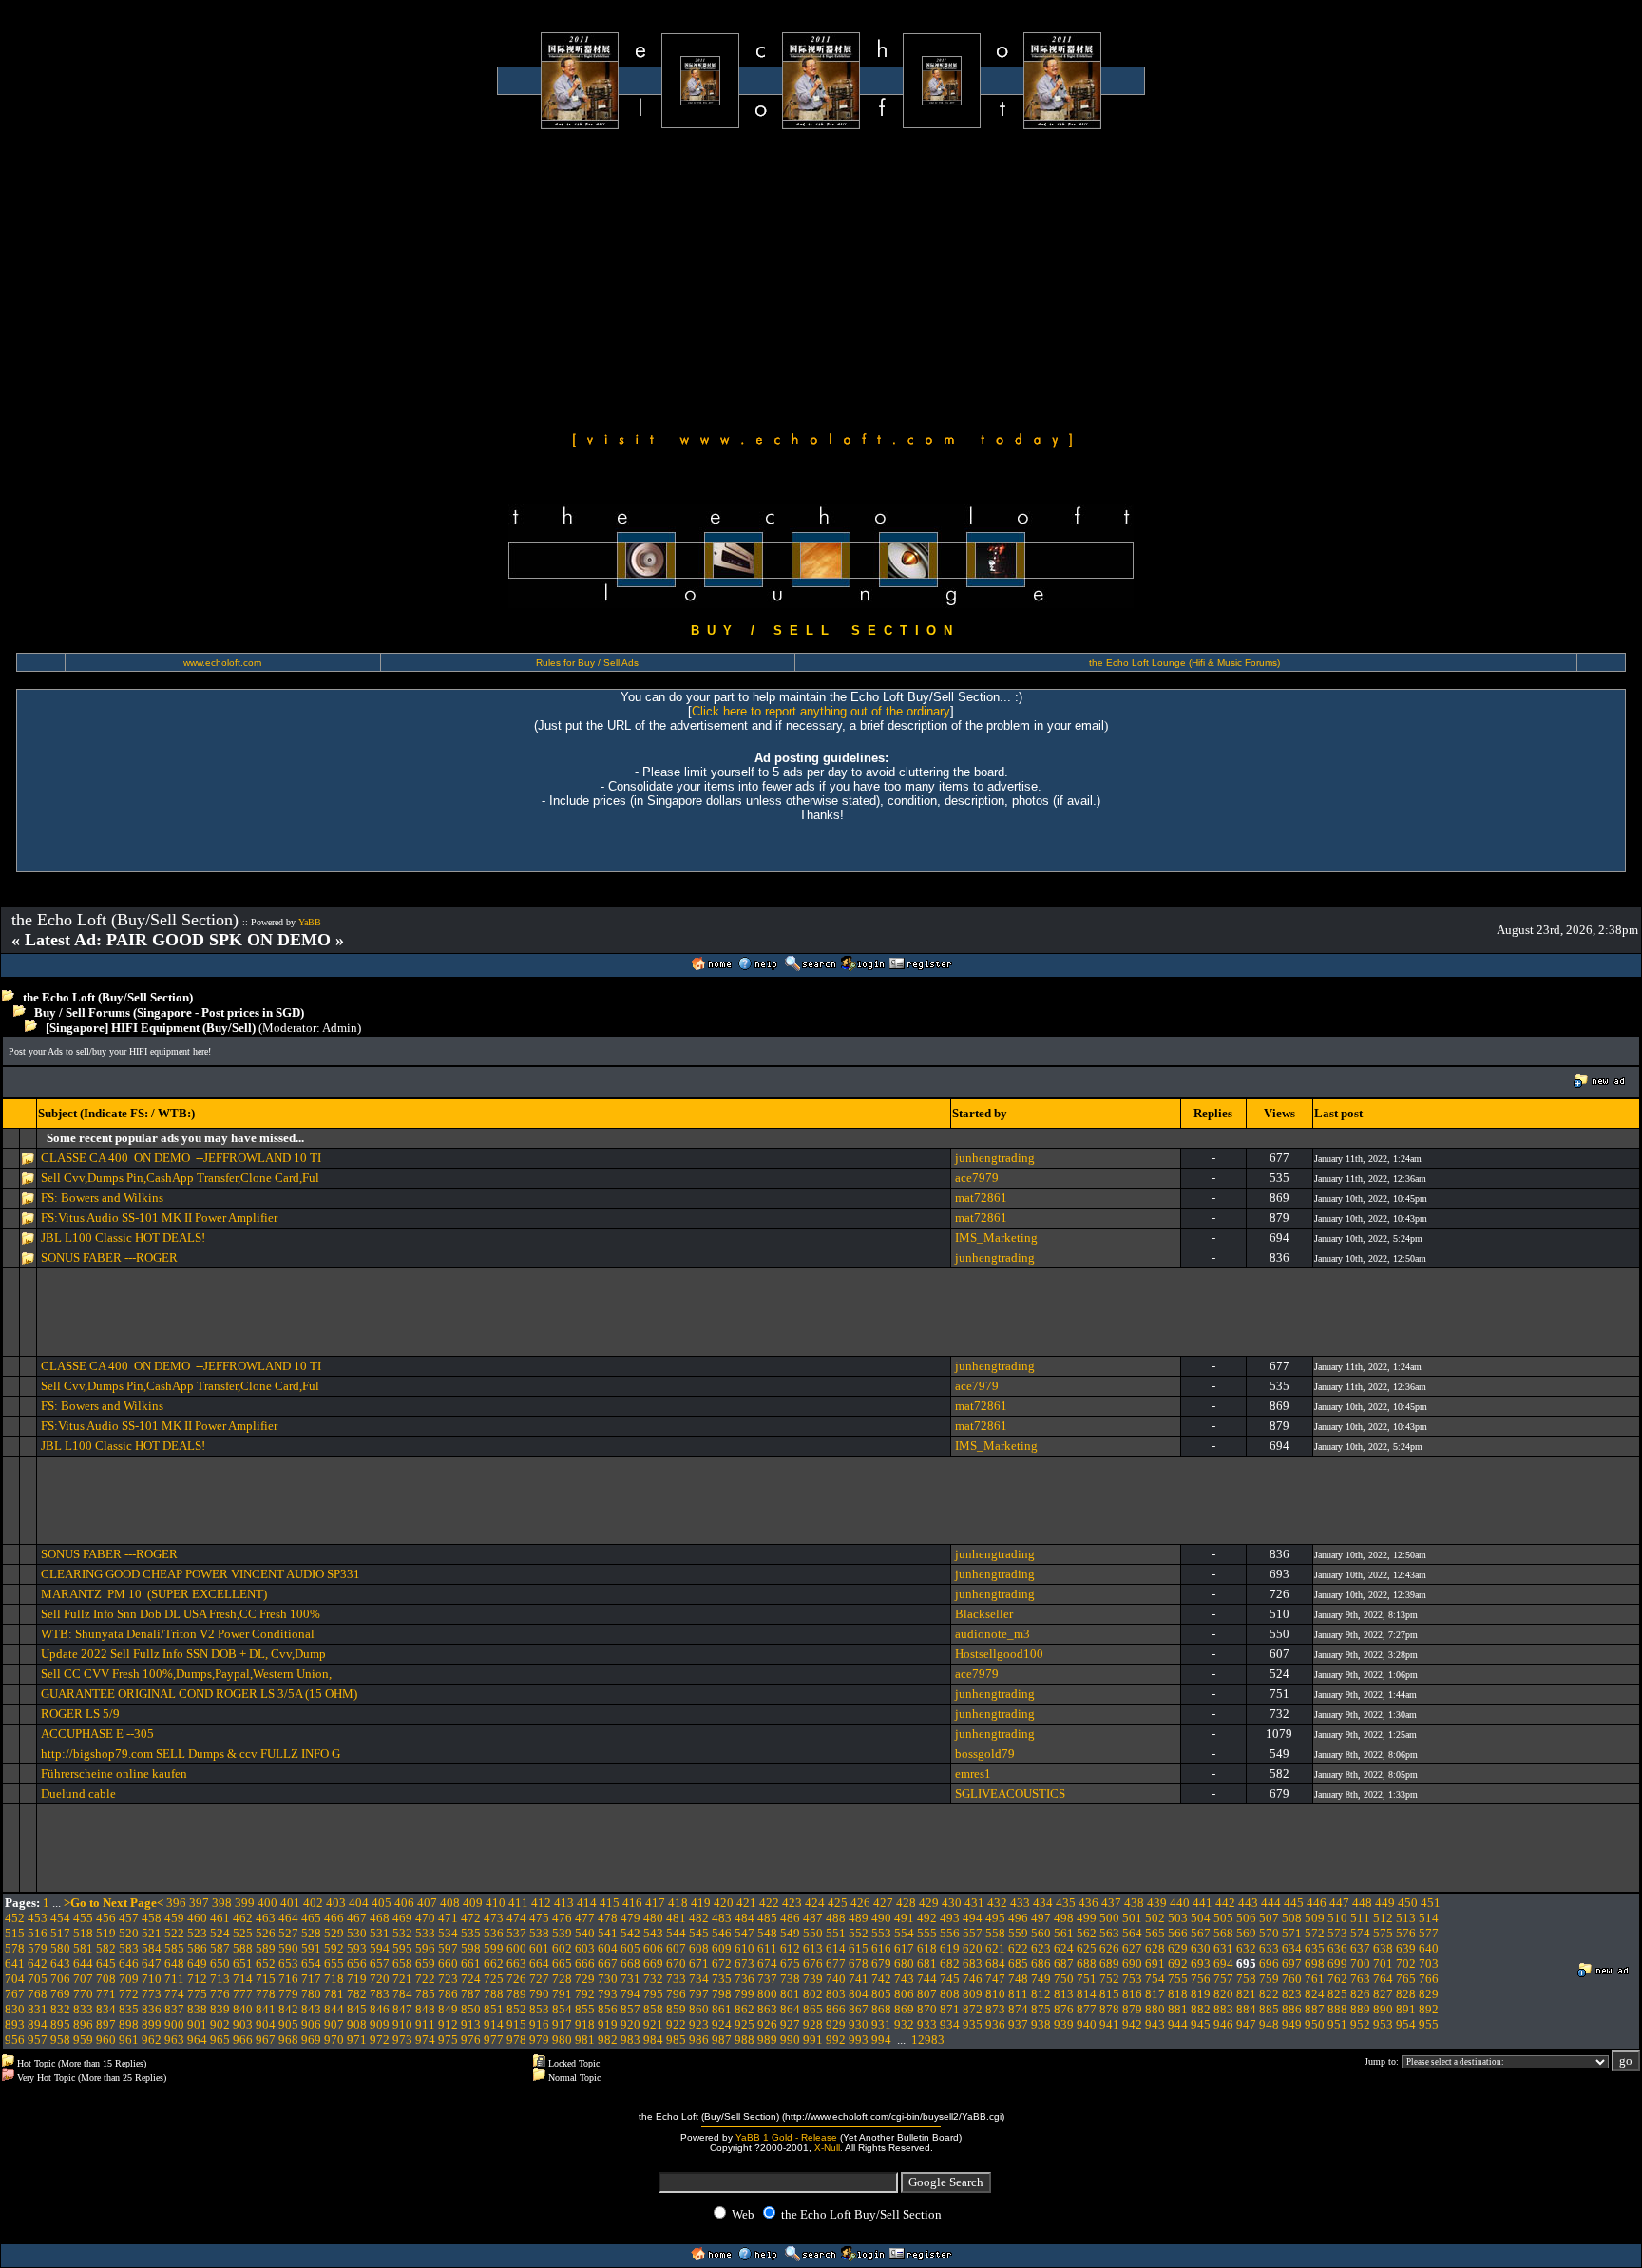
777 (243, 1994)
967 (266, 2039)
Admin (340, 1028)
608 (699, 1948)
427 (883, 1903)
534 (448, 1933)
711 (174, 1979)
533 (425, 1933)
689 (1109, 1963)
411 (518, 1903)
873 (995, 2009)
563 (1109, 1933)
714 (243, 1979)
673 (745, 1963)
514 (1429, 1918)
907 (334, 2024)
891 (1406, 2009)
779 (288, 1994)
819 (1201, 1994)
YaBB (310, 922)
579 (38, 1948)
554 (904, 1933)
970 (334, 2039)
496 (1018, 1918)
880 (1155, 2009)
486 (790, 1918)
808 (950, 1994)
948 (1269, 2024)
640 (1429, 1948)
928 (813, 2024)
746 (973, 1979)
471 (448, 1918)
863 (767, 2009)
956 (15, 2039)
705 (38, 1979)
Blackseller (984, 1614)
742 (881, 1979)
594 (380, 1948)
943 (1155, 2024)
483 (722, 1918)
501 (1132, 1918)
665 (562, 1963)
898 (129, 2024)
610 (745, 1948)
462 (243, 1918)
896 (83, 2024)
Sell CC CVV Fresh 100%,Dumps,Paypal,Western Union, (186, 1674)
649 (197, 1963)
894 (38, 2024)
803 (836, 1994)
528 (311, 1933)
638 (1383, 1948)
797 (699, 1994)
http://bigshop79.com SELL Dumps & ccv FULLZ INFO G (191, 1753)
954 (1406, 2024)
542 (630, 1933)
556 (950, 1933)
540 (585, 1933)
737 (767, 1979)
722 (425, 1979)
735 (722, 1979)
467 (357, 1918)
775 (197, 1994)
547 (745, 1933)
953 (1383, 2024)
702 (1406, 1963)
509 (1315, 1918)
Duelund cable (78, 1793)
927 (790, 2024)
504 (1201, 1918)
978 (516, 2039)
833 (83, 2009)
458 (152, 1918)
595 (402, 1948)
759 (1269, 1979)
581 (83, 1948)
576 (1406, 1933)
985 (676, 2039)
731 (630, 1979)
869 (904, 2009)
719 (357, 1979)
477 (585, 1918)
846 (380, 2009)
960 (106, 2039)
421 (746, 1903)
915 (516, 2024)
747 (995, 1979)
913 (471, 2024)
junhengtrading (995, 1158)
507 (1269, 1918)
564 (1132, 1933)
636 (1337, 1948)
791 (562, 1994)
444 (1271, 1903)
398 (222, 1903)
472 (471, 1918)
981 (585, 2039)
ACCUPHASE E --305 (97, 1734)
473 (494, 1918)
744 (927, 1979)
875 (1041, 2009)
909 (380, 2024)
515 (15, 1933)
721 (402, 1979)
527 (288, 1933)
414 (587, 1903)
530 (357, 1933)
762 (1337, 1979)
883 (1223, 2009)
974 (425, 2039)
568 (1223, 1933)
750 (1064, 1979)
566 (1178, 1933)
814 (1087, 1994)
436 (1088, 1903)
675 (790, 1963)
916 (539, 2024)
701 (1383, 1963)
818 (1178, 1994)
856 (608, 2009)
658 (402, 1963)
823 (1292, 1994)
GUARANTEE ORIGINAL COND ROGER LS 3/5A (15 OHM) (199, 1694)
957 (38, 2039)
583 (129, 1948)
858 (653, 2009)
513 (1406, 1918)
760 (1292, 1979)
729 (585, 1979)
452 (15, 1918)
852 (516, 2009)
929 (836, 2024)
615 (859, 1948)
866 (836, 2009)
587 (220, 1948)
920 (630, 2024)
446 (1317, 1903)
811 (1018, 1994)
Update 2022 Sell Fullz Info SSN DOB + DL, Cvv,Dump (183, 1654)
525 (243, 1933)
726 (516, 1979)
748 (1018, 1979)
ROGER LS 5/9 (80, 1714)
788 (494, 1994)
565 (1155, 1933)
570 (1269, 1933)
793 (608, 1994)
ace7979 (977, 1178)
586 (197, 1948)
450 (1408, 1903)
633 (1269, 1948)
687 (1064, 1963)
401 (290, 1903)
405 (382, 1903)
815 (1109, 1994)
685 (1018, 1963)
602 (562, 1948)
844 (334, 2009)
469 (402, 1918)
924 (722, 2024)
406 (404, 1903)
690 (1132, 1963)
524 (220, 1933)
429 (929, 1903)
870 (927, 2009)
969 (311, 2039)
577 (1429, 1933)
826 (1360, 1994)
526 (266, 1933)
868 (881, 2009)
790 (539, 1994)
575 (1383, 1933)
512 (1383, 1918)
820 (1223, 1994)
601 (539, 1948)
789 (516, 1994)
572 (1315, 1933)
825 (1337, 1994)
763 (1360, 1979)
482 (699, 1918)
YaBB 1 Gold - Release (786, 2137)
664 (539, 1963)
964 (197, 2039)
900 (174, 2024)
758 (1246, 1979)
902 (220, 2024)
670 (676, 1963)
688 (1087, 1963)
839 (220, 2009)
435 (1066, 1903)
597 (448, 1948)
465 (311, 1918)
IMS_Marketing (996, 1238)
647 (152, 1963)
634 (1292, 1948)
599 (494, 1948)
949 (1292, 2024)
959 (83, 2039)
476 (562, 1918)
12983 (928, 2039)
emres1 (973, 1773)
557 (973, 1933)
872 (973, 2009)
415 (610, 1903)
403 (336, 1903)
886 (1292, 2009)
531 (380, 1933)
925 (745, 2024)
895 (60, 2024)
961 (129, 2039)
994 (881, 2039)
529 (334, 1933)
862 (745, 2009)
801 (790, 1994)
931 (881, 2024)
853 (539, 2009)
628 (1155, 1948)
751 (1087, 1979)
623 (1041, 1948)
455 (83, 1918)
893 (15, 2024)
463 (266, 1918)
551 (836, 1933)
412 (541, 1903)
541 (608, 1933)
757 (1223, 1979)
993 (859, 2039)
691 (1155, 1963)
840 (243, 2009)
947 (1246, 2024)
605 (630, 1948)
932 (904, 2024)
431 (974, 1903)
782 (357, 1994)
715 (266, 1979)
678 (859, 1963)
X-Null (827, 2148)
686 (1041, 1963)
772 (129, 1994)
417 (655, 1903)
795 (653, 1994)
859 (676, 2009)
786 (448, 1994)
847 (402, 2009)
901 (197, 2024)
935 (973, 2024)
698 (1315, 1963)
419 (701, 1903)
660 (448, 1963)
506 (1246, 1918)
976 (471, 2039)
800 (767, 1994)
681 (927, 1963)
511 (1360, 1918)
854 (562, 2009)
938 (1041, 2024)
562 (1087, 1933)
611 (767, 1948)
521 (152, 1933)
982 (608, 2039)
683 (973, 1963)
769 (60, 1994)
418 (678, 1903)
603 (585, 1948)
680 (904, 1963)
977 (494, 2039)
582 (106, 1948)
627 (1132, 1948)
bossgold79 (985, 1753)
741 (859, 1979)
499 (1087, 1918)
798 (722, 1994)
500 (1109, 1918)
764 (1383, 1979)
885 (1269, 2009)
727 (539, 1979)
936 (995, 2024)
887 (1315, 2009)
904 (266, 2024)
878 (1109, 2009)
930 (859, 2024)
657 (380, 1963)
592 (334, 1948)
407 (427, 1903)
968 (288, 2039)
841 (266, 2009)
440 (1180, 1903)
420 (724, 1903)
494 (973, 1918)
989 (767, 2039)
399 (245, 1903)
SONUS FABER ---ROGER (109, 1258)
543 (653, 1933)
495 (995, 1918)
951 (1337, 2024)
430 (952, 1903)
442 (1225, 1903)
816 (1132, 1994)
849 (448, 2009)
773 (152, 1994)
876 (1064, 2009)
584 (152, 1948)
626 (1109, 1948)
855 (585, 2009)
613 (813, 1948)
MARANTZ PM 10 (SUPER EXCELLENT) (154, 1594)
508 (1292, 1918)
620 (973, 1948)
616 (881, 1948)
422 (769, 1903)
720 (380, 1979)
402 (313, 1903)
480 (653, 1918)
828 (1406, 1994)
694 (1223, 1963)
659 (425, 1963)
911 (425, 2024)
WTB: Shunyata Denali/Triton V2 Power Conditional (178, 1634)
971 (357, 2039)
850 (471, 2009)
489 (859, 1918)
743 (904, 1979)
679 (881, 1963)
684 (995, 1963)
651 (243, 1963)
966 (243, 2039)
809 (973, 1994)
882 (1201, 2009)
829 (1429, 1994)
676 (813, 1963)
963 (174, 2039)
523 (197, 1933)
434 (1043, 1903)
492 (927, 1918)
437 (1111, 1903)
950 (1315, 2024)
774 (174, 1994)
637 (1360, 1948)
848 (425, 2009)
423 (792, 1903)
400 (267, 1903)
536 (494, 1933)
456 (106, 1918)
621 (995, 1948)
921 (653, 2024)
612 (790, 1948)
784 (402, 1994)
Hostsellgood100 (999, 1654)
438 (1134, 1903)
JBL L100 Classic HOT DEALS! (123, 1238)
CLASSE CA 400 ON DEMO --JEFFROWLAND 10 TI (181, 1158)
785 (425, 1994)
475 (539, 1918)
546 (722, 1933)
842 (288, 2009)
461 (220, 1918)
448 (1362, 1903)
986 (699, 2039)
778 (266, 1994)
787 (471, 1994)
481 (676, 1918)
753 (1132, 1979)
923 (699, 2024)
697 (1292, 1963)
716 (288, 1979)
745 (950, 1979)
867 (859, 2009)
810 (995, 1994)
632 (1246, 1948)
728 (562, 1979)
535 (471, 1933)
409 (473, 1903)
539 (562, 1933)
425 (838, 1903)
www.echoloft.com (222, 663)
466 (334, 1918)
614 (836, 1948)
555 (927, 1933)
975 (448, 2039)
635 (1315, 1948)
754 (1155, 1979)
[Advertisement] (821, 277)
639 (1406, 1948)
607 (676, 1948)
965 (220, 2039)
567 (1201, 1933)
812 (1041, 1994)
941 (1109, 2024)
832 (60, 2009)
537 (516, 1933)
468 (380, 1918)
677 (836, 1963)
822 (1269, 1994)
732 (653, 1979)
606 (653, 1948)
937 (1018, 2024)
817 (1155, 1994)
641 (15, 1963)
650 (220, 1963)
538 (539, 1933)
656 (357, 1963)
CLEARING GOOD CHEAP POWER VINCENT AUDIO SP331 (200, 1574)
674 (767, 1963)
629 (1178, 1948)
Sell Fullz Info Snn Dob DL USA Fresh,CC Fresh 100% (181, 1614)
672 (722, 1963)
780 (311, 1994)
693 (1201, 1963)
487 (813, 1918)
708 (106, 1979)
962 (152, 2039)
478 (608, 1918)
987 (722, 2039)
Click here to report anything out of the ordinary (821, 711)
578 (15, 1948)
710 (152, 1979)
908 (357, 2024)
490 (881, 1918)
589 (266, 1948)
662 (494, 1963)
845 (357, 2009)
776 (220, 1994)
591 (311, 1948)
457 (129, 1918)
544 (676, 1933)
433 (1020, 1903)
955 (1429, 2024)
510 (1337, 1918)
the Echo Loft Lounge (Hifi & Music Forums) (1184, 663)
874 (1018, 2009)
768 (38, 1994)
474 (516, 1918)
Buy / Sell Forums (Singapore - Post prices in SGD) (169, 1012)
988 (745, 2039)
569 (1246, 1933)
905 (288, 2024)
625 (1087, 1948)
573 (1337, 1933)
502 (1155, 1918)
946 (1223, 2024)
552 (859, 1933)
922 (676, 2024)
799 (745, 1994)
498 (1064, 1918)
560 (1041, 1933)
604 (608, 1948)
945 (1201, 2024)
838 (197, 2009)
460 (197, 1918)
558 (995, 1933)
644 (83, 1963)
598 (471, 1948)
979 (539, 2039)
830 (15, 2009)
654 (311, 1963)
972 (380, 2039)
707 (83, 1979)
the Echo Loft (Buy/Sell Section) (108, 997)
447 (1339, 1903)
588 (243, 1948)
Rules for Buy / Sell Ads (587, 663)
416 (632, 1903)
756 (1201, 1979)
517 (60, 1933)
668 (630, 1963)
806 (904, 1994)
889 (1360, 2009)
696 (1269, 1963)
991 (813, 2039)
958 (60, 2039)
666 (585, 1963)
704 (15, 1979)
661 (471, 1963)
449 (1385, 1903)
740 (836, 1979)
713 (220, 1979)
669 (653, 1963)
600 (516, 1948)
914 (494, 2024)
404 (359, 1903)
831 (38, 2009)
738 (790, 1979)
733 (676, 1979)
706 (60, 1979)
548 (767, 1933)
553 (881, 1933)
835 (129, 2009)
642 (38, 1963)
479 (630, 1918)
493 (950, 1918)
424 (815, 1903)
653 (288, 1963)
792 (585, 1994)
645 (106, 1963)
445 (1294, 1903)
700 (1360, 1963)
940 (1087, 2024)
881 (1178, 2009)
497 (1041, 1918)
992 (836, 2039)
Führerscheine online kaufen (114, 1773)
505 (1223, 1918)
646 (129, 1963)
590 (288, 1948)
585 (174, 1948)
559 (1018, 1933)
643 (60, 1963)
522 (174, 1933)
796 (676, 1994)
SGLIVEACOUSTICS (1010, 1793)
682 (950, 1963)
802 (813, 1994)
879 (1132, 2009)
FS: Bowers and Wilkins (102, 1198)
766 (1429, 1979)
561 (1064, 1933)
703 (1429, 1963)
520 (129, 1933)
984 (653, 2039)
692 (1178, 1963)
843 (311, 2009)
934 (950, 2024)
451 (1431, 1903)
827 (1383, 1994)
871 (950, 2009)
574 (1360, 1933)
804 (859, 1994)
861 (722, 2009)
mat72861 (981, 1198)
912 (448, 2024)
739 (813, 1979)
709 (129, 1979)
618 (927, 1948)
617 (904, 1948)
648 (174, 1963)
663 (516, 1963)
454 (60, 1918)
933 (927, 2024)
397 (199, 1903)
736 (745, 1979)
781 (334, 1994)
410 (496, 1903)
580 (60, 1948)
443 (1248, 1903)
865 (813, 2009)
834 (106, 2009)
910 (402, 2024)
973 (402, 2039)
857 (630, 2009)
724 (471, 1979)
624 (1064, 1948)
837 (174, 2009)
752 (1109, 1979)
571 (1292, 1933)
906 (311, 2024)
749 (1041, 1979)
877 (1087, 2009)
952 (1360, 2024)
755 (1178, 1979)
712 (197, 1979)
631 (1223, 1948)
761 (1315, 1979)
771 (106, 1994)
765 (1406, 1979)
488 (836, 1918)
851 (494, 2009)
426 (860, 1903)
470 (425, 1918)
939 (1064, 2024)
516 (38, 1933)
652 (266, 1963)
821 (1246, 1994)
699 (1337, 1963)
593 (357, 1948)
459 (174, 1918)
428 (906, 1903)
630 (1201, 1948)
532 (402, 1933)
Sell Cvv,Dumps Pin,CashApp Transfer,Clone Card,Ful (180, 1178)
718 (334, 1979)
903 (243, 2024)
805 (881, 1994)
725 (494, 1979)
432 (997, 1903)
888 (1337, 2009)
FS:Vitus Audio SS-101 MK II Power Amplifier (159, 1218)
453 (38, 1918)
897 (106, 2024)
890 (1383, 2009)
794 (630, 1994)
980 (562, 2039)
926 (767, 2024)
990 (790, 2039)
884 (1246, 2009)
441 (1203, 1903)
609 (722, 1948)
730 (608, 1979)
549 (790, 1933)
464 (288, 1918)
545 (699, 1933)
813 (1064, 1994)
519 (106, 1933)
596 (425, 1948)
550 (813, 1933)
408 (450, 1903)
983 (630, 2039)
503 (1178, 1918)
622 (1018, 1948)
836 (152, 2009)
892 (1429, 2009)
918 (585, 2024)
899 (152, 2024)
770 (83, 1994)
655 (334, 1963)
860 (699, 2009)
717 (311, 1979)
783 (380, 1994)
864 (790, 2009)
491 (904, 1918)
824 (1315, 1994)
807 (927, 1994)
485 (767, 1918)
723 (448, 1979)
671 (699, 1963)
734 (699, 1979)
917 (562, 2024)
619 (950, 1948)
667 (608, 1963)
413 (564, 1903)
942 (1132, 2024)
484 (745, 1918)
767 (15, 1994)
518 (83, 1933)
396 (176, 1903)
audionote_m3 (993, 1634)
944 (1178, 2024)
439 (1157, 1903)
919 (608, 2024)
